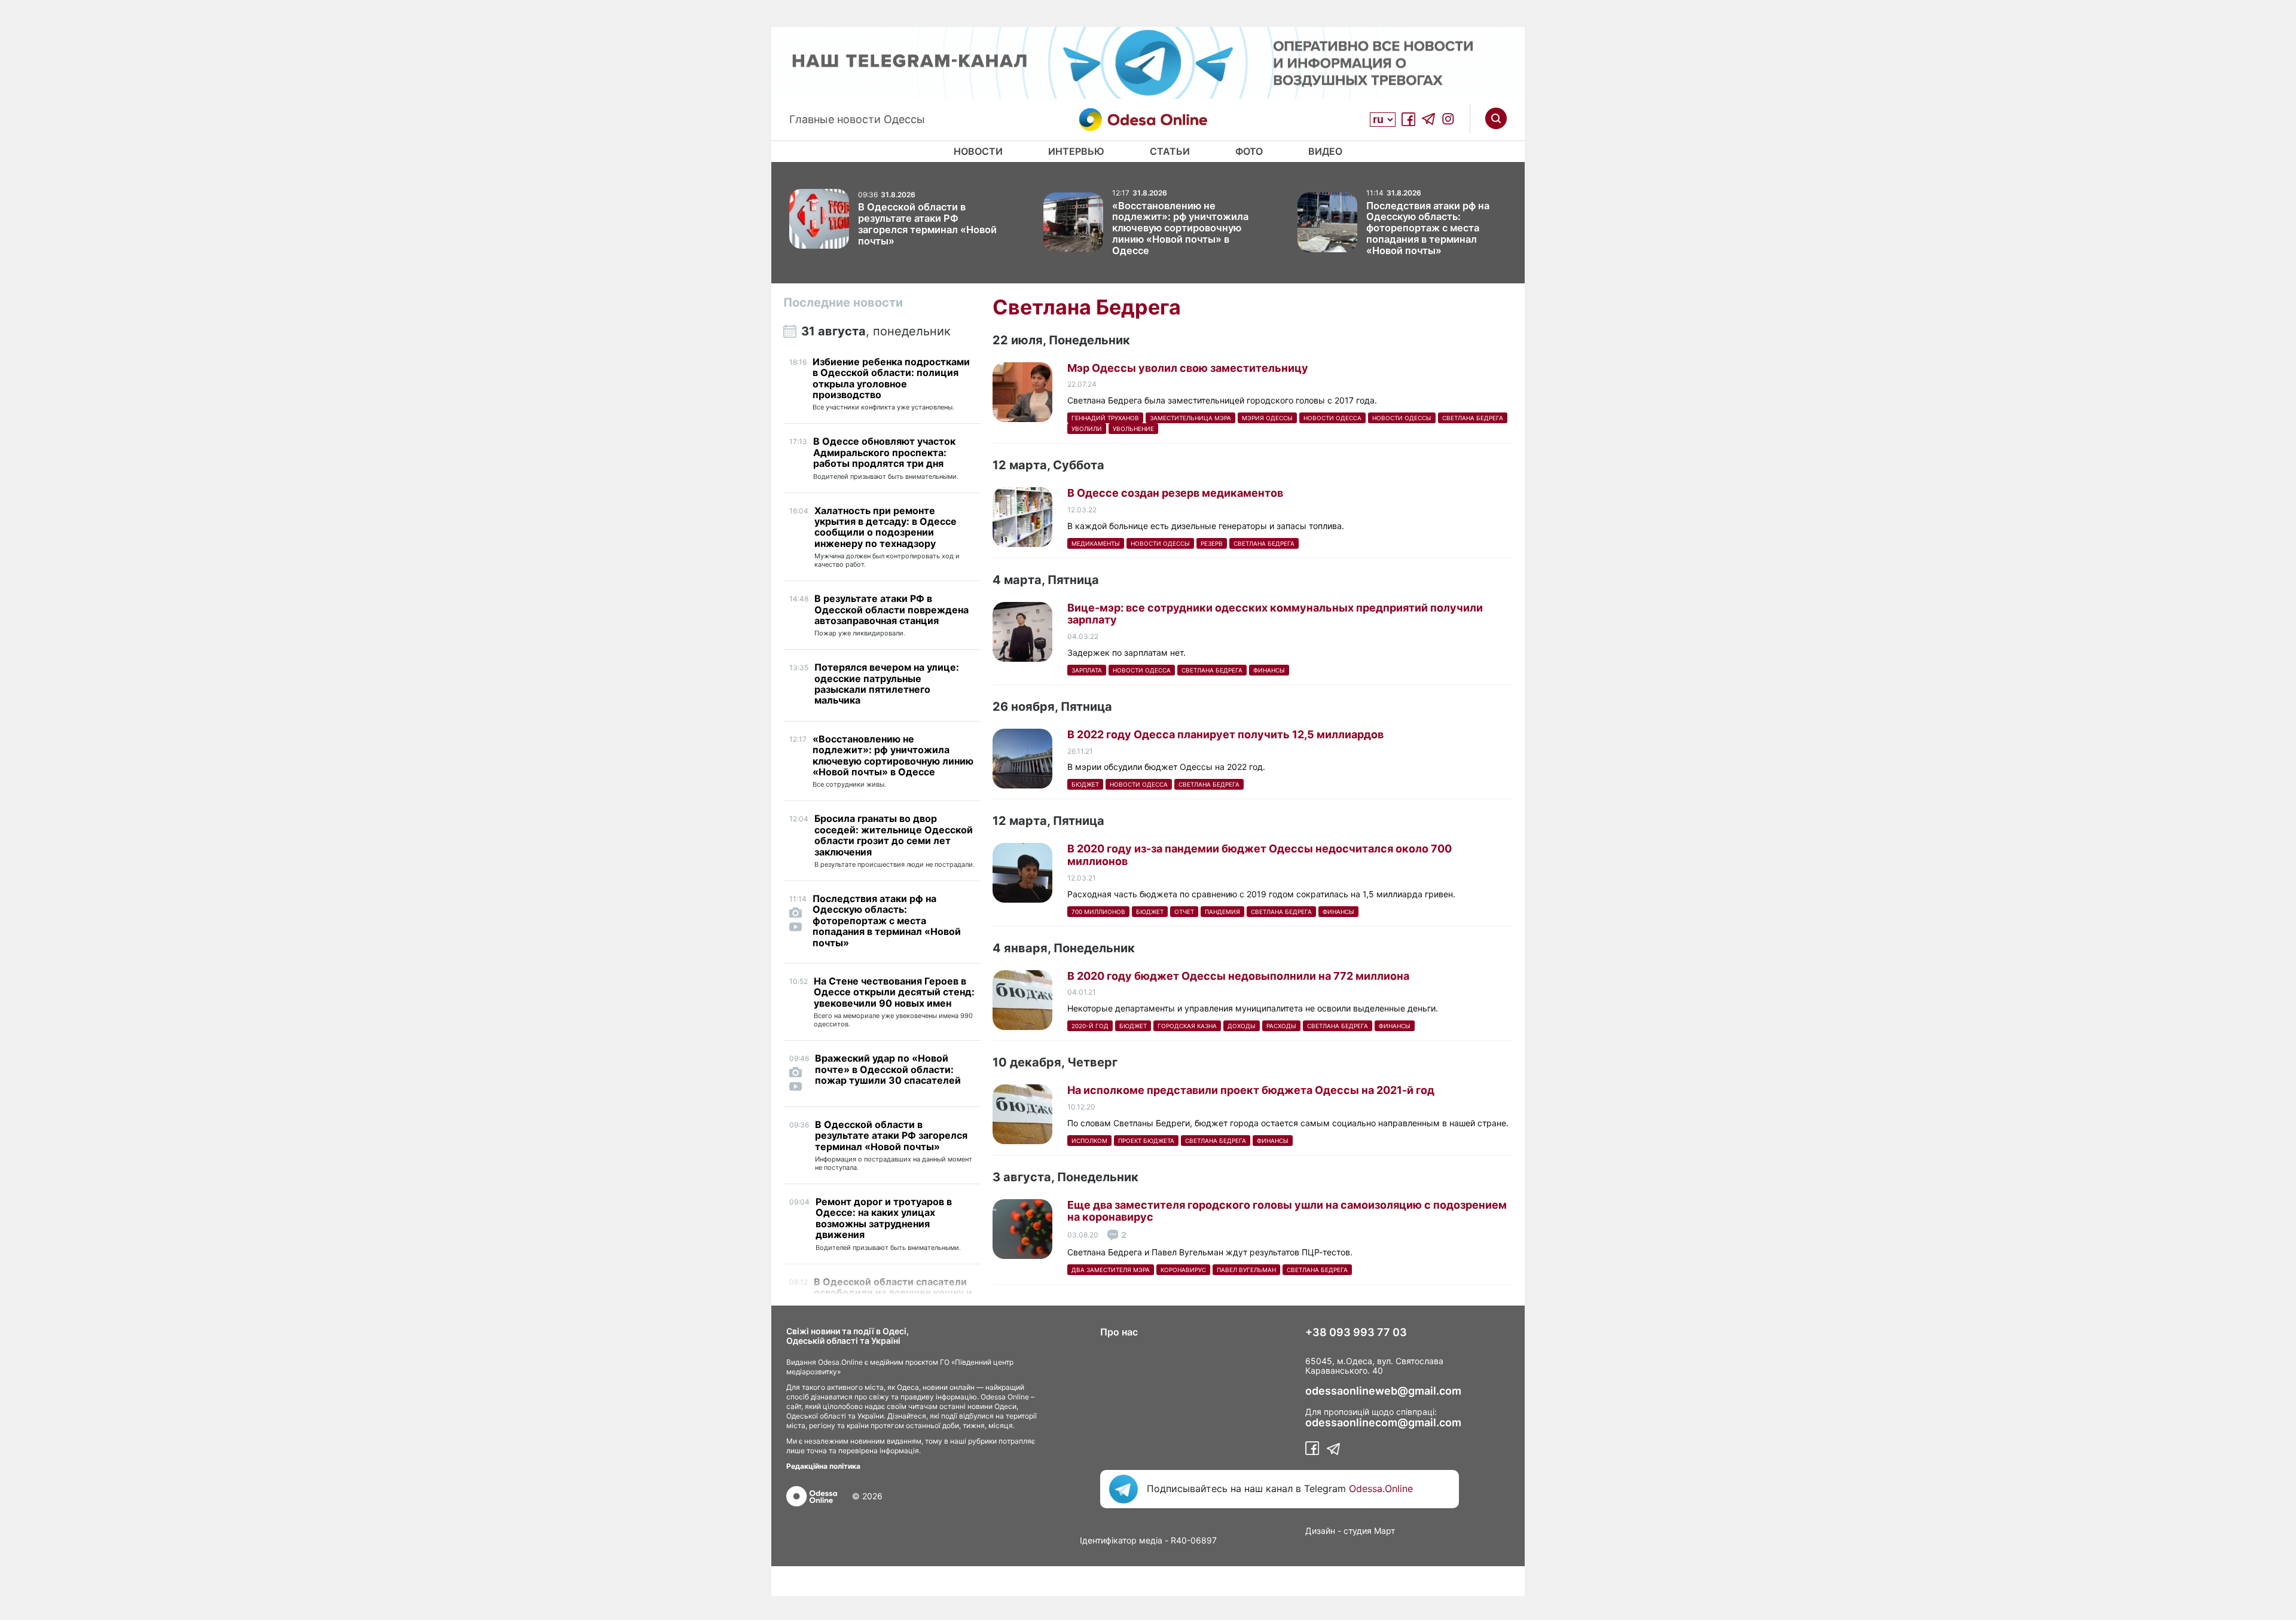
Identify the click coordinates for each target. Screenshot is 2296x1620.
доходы (1242, 1026)
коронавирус (1183, 1270)
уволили (1087, 429)
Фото (1249, 151)
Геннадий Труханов (1105, 418)
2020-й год (1090, 1026)
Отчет (1184, 912)
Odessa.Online (1381, 1488)
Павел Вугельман (1246, 1270)
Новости (978, 151)
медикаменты (1096, 543)
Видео (1325, 151)
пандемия (1222, 912)
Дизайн (1320, 1531)
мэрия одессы (1267, 418)
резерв (1212, 543)
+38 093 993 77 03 (1356, 1332)
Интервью (1076, 151)
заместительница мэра (1190, 418)
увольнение (1133, 429)
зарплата (1087, 670)
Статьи (1170, 151)
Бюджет (1085, 784)
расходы (1281, 1026)
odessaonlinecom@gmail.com (1383, 1423)
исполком (1089, 1141)
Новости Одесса (1332, 418)
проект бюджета (1146, 1141)
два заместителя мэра (1111, 1270)
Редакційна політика (823, 1466)
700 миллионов (1098, 912)
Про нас (1119, 1332)
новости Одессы (1402, 418)
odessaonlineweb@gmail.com (1383, 1391)
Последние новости (843, 302)
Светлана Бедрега (1473, 418)
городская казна (1187, 1026)
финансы (1269, 670)
